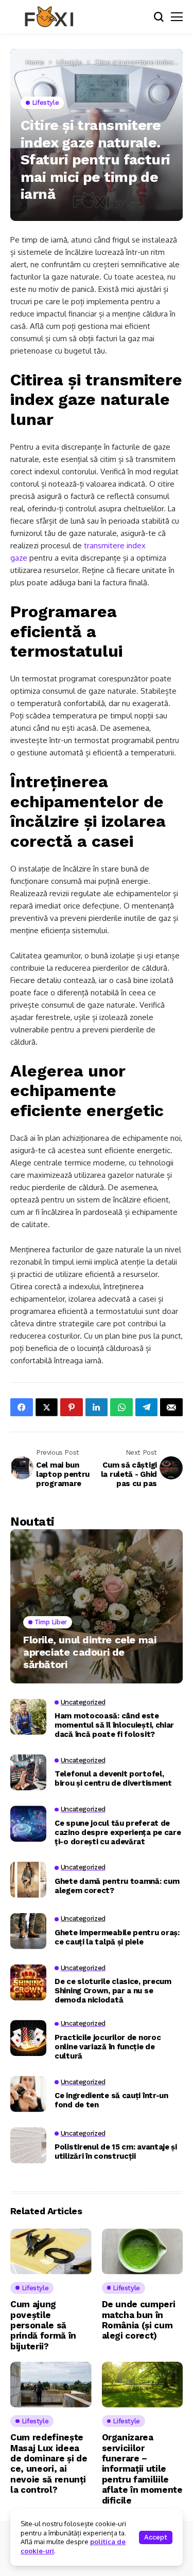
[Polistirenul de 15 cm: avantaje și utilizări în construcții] (28, 2145)
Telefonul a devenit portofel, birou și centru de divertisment (113, 1778)
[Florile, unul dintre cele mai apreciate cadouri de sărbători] (97, 1606)
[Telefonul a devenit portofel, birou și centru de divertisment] (28, 1772)
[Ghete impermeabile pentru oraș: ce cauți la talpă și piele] (28, 1931)
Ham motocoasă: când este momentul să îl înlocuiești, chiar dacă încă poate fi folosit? (114, 1725)
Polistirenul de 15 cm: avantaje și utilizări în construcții (116, 2152)
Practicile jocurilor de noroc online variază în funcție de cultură (108, 2047)
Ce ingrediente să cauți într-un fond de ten (111, 2100)
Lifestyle (69, 62)
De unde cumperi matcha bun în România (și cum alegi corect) (139, 2320)
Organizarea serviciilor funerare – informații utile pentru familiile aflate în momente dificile (142, 2469)
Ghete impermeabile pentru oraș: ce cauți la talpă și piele (117, 1937)
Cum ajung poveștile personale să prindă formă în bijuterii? (43, 2325)
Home (35, 62)
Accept (156, 2537)
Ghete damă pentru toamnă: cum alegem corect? (117, 1886)
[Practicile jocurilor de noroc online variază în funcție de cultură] (28, 2038)
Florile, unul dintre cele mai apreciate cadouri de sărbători (90, 1652)
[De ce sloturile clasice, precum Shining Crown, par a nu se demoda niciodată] (28, 1982)
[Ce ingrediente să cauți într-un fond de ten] (28, 2094)
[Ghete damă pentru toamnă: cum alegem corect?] (28, 1880)
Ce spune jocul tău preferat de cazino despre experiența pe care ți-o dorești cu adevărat (118, 1832)
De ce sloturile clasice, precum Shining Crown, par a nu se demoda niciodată (113, 1991)
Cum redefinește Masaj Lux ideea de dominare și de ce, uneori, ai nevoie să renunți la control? (49, 2463)
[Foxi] (49, 17)
